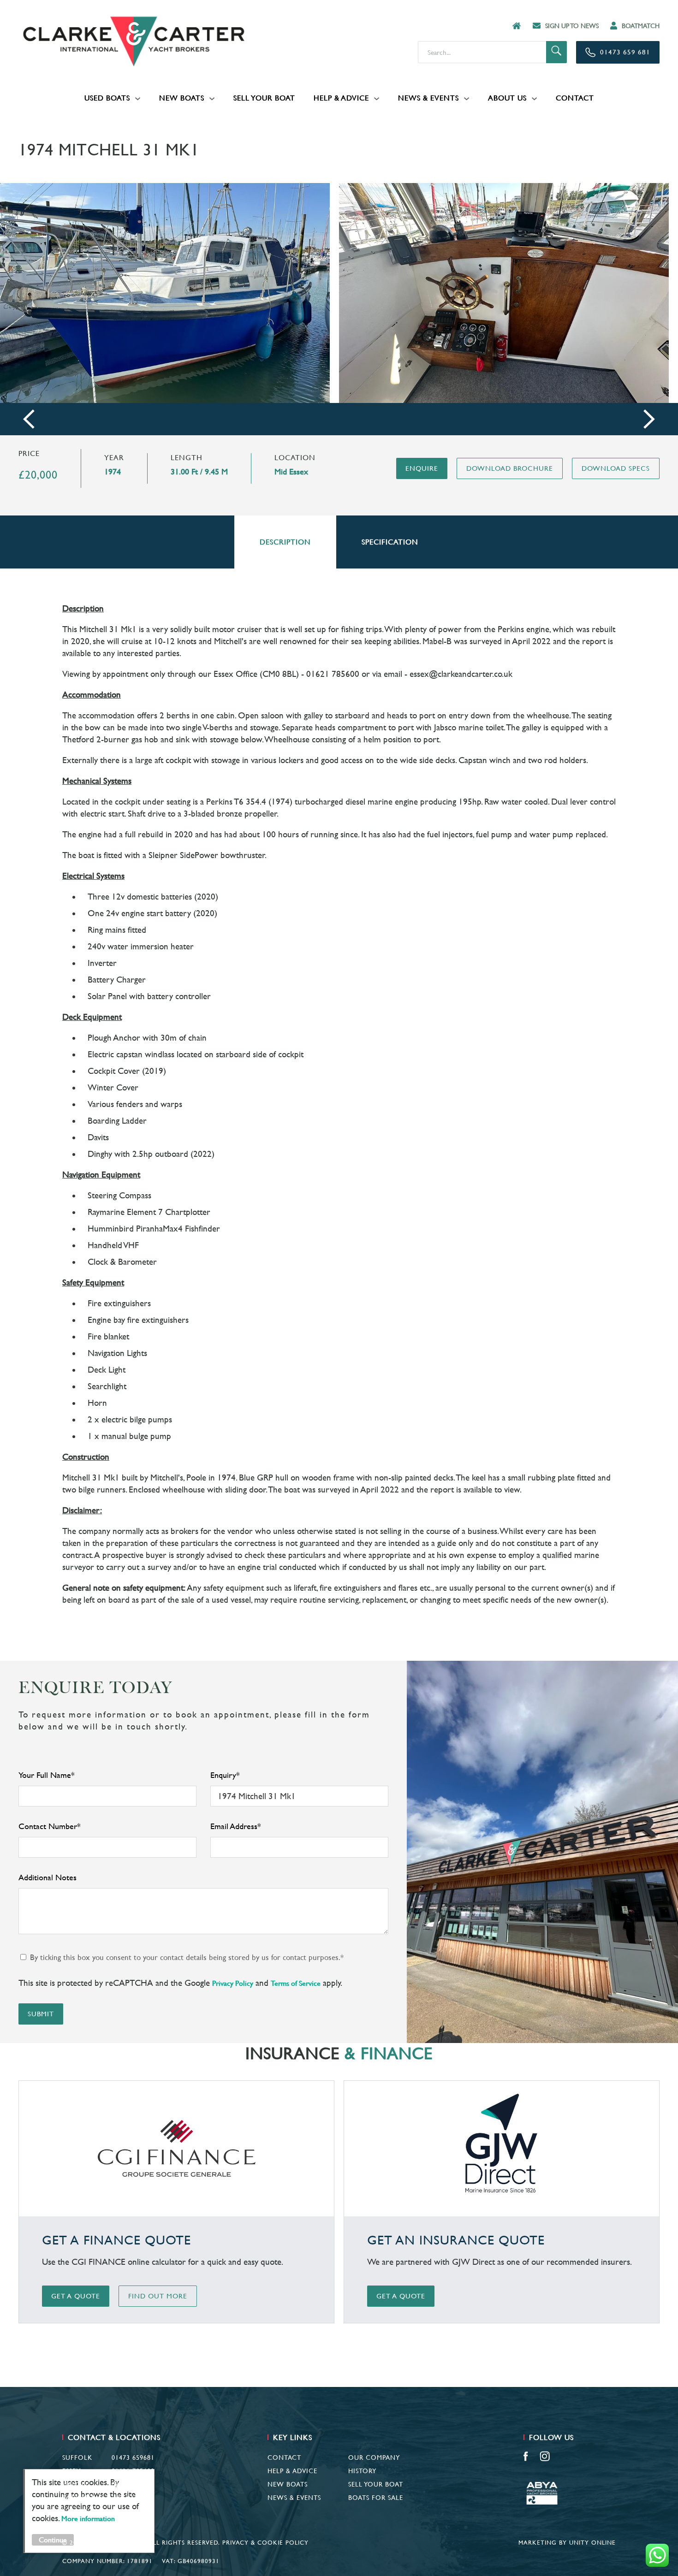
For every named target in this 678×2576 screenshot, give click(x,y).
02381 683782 (133, 2484)
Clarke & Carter (134, 41)
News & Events (428, 98)
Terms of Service (296, 1983)
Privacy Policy (233, 1983)
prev (29, 419)
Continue (53, 2540)
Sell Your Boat (264, 98)
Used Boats (107, 98)
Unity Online (592, 2543)
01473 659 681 (625, 52)
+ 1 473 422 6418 (128, 2498)
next (649, 419)
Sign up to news (572, 26)
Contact (575, 98)
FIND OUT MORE (158, 2296)
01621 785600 (133, 2471)
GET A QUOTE (76, 2296)
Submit (41, 2014)
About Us (507, 98)
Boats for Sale (376, 2498)
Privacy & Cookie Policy (265, 2543)
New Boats (182, 98)
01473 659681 (133, 2458)
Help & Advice (341, 98)
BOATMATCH (641, 26)
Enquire (422, 468)
